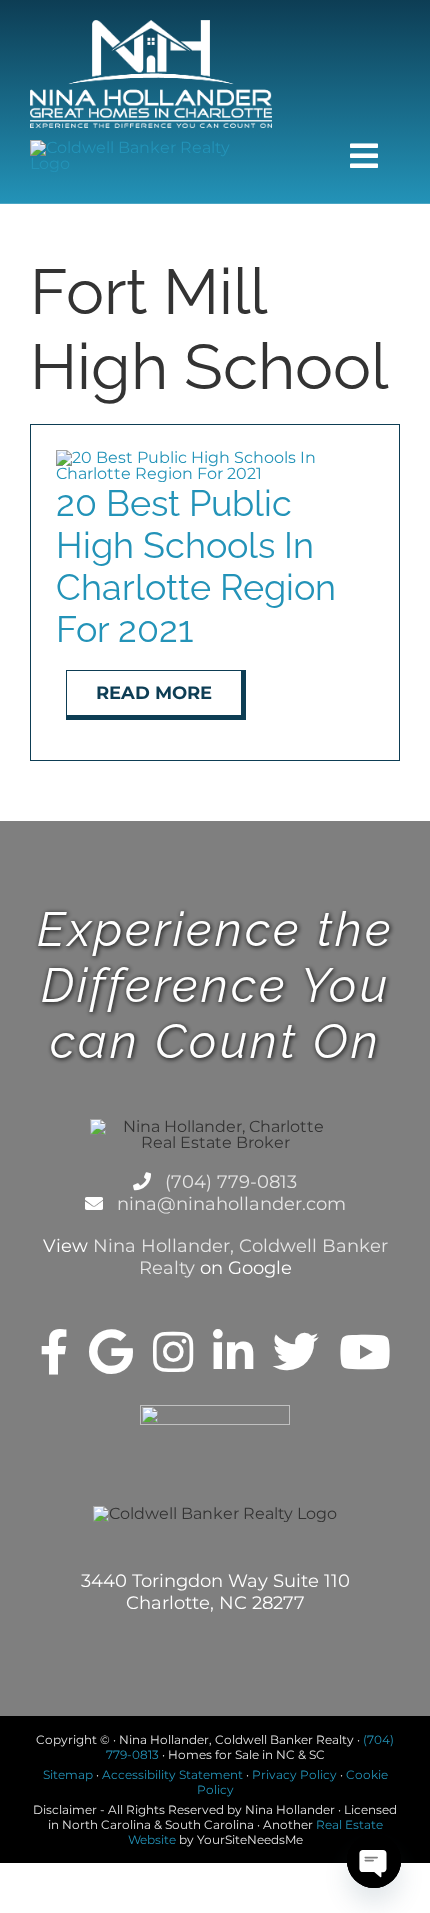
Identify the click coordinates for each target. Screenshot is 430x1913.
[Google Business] (111, 1352)
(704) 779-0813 (228, 1182)
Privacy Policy (294, 1774)
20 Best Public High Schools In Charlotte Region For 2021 (196, 566)
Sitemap (68, 1774)
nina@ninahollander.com (229, 1204)
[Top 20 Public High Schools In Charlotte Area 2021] (215, 457)
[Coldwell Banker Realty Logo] (151, 147)
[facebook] (54, 1352)
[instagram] (173, 1352)
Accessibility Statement (172, 1774)
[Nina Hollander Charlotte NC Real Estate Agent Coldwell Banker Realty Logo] (151, 27)
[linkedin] (233, 1352)
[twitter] (296, 1352)
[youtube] (365, 1352)
